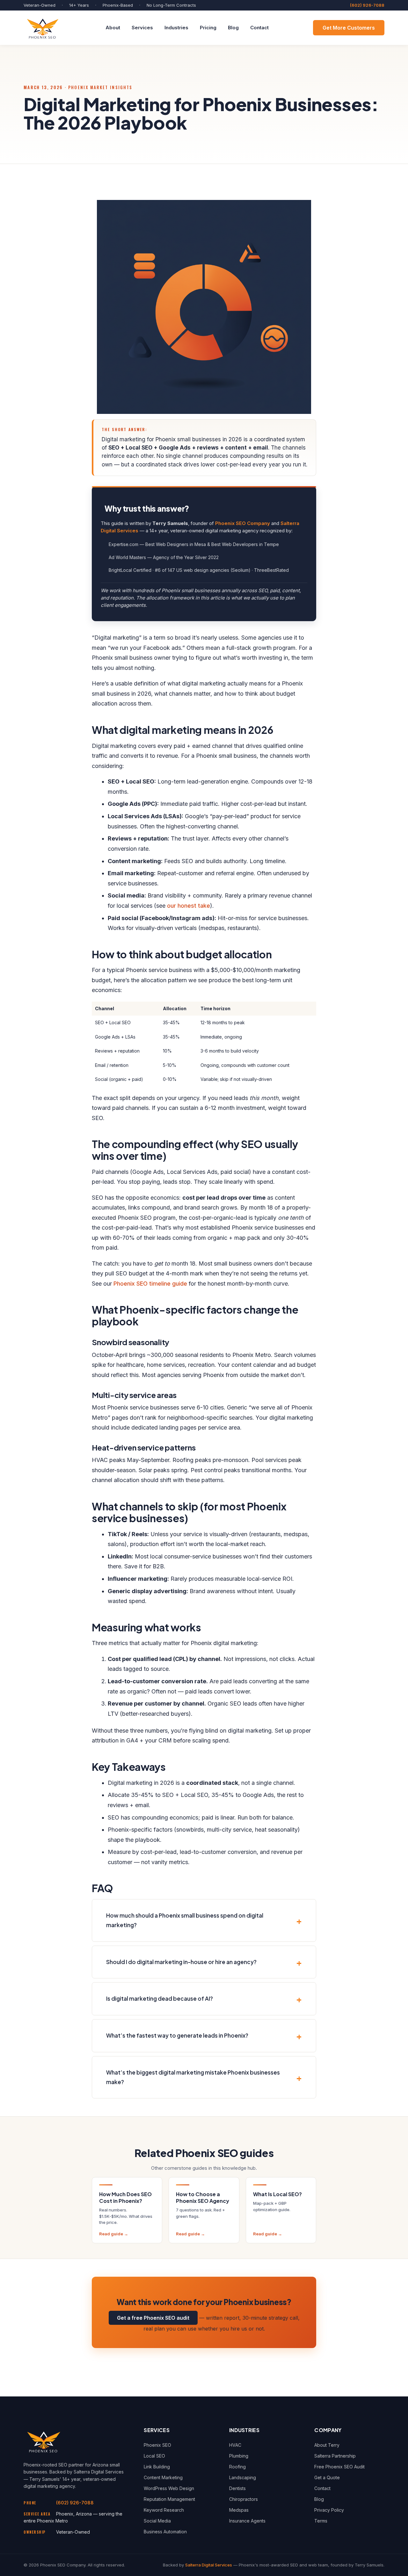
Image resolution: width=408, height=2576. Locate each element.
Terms (321, 2521)
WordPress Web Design (169, 2488)
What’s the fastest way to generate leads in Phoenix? (177, 2035)
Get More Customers (349, 28)
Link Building (157, 2467)
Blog (233, 28)
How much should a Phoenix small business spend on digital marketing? (185, 1920)
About (113, 28)
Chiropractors (244, 2499)
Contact (259, 28)
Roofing (237, 2467)
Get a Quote (327, 2477)
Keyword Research (164, 2510)
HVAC (235, 2445)
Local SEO (154, 2456)
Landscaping (243, 2477)
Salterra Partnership (335, 2456)
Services (142, 28)
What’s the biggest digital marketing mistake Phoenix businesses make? (193, 2077)
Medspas (239, 2510)
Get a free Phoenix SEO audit (153, 2318)
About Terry (327, 2445)
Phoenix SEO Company (243, 523)
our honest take (189, 906)
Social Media (157, 2521)
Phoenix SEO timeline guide (150, 1284)
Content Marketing (163, 2477)
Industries (176, 28)
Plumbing (239, 2456)
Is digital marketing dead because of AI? (160, 1998)
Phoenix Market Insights (100, 87)
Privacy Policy (329, 2510)
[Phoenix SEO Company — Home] (42, 28)
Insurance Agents (247, 2521)
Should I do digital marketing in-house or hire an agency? (181, 1962)
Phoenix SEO (157, 2445)
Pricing (208, 28)
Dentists (237, 2488)
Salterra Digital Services (209, 2565)
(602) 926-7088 (367, 5)
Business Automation (165, 2532)
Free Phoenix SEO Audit (339, 2467)
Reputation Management (169, 2499)
